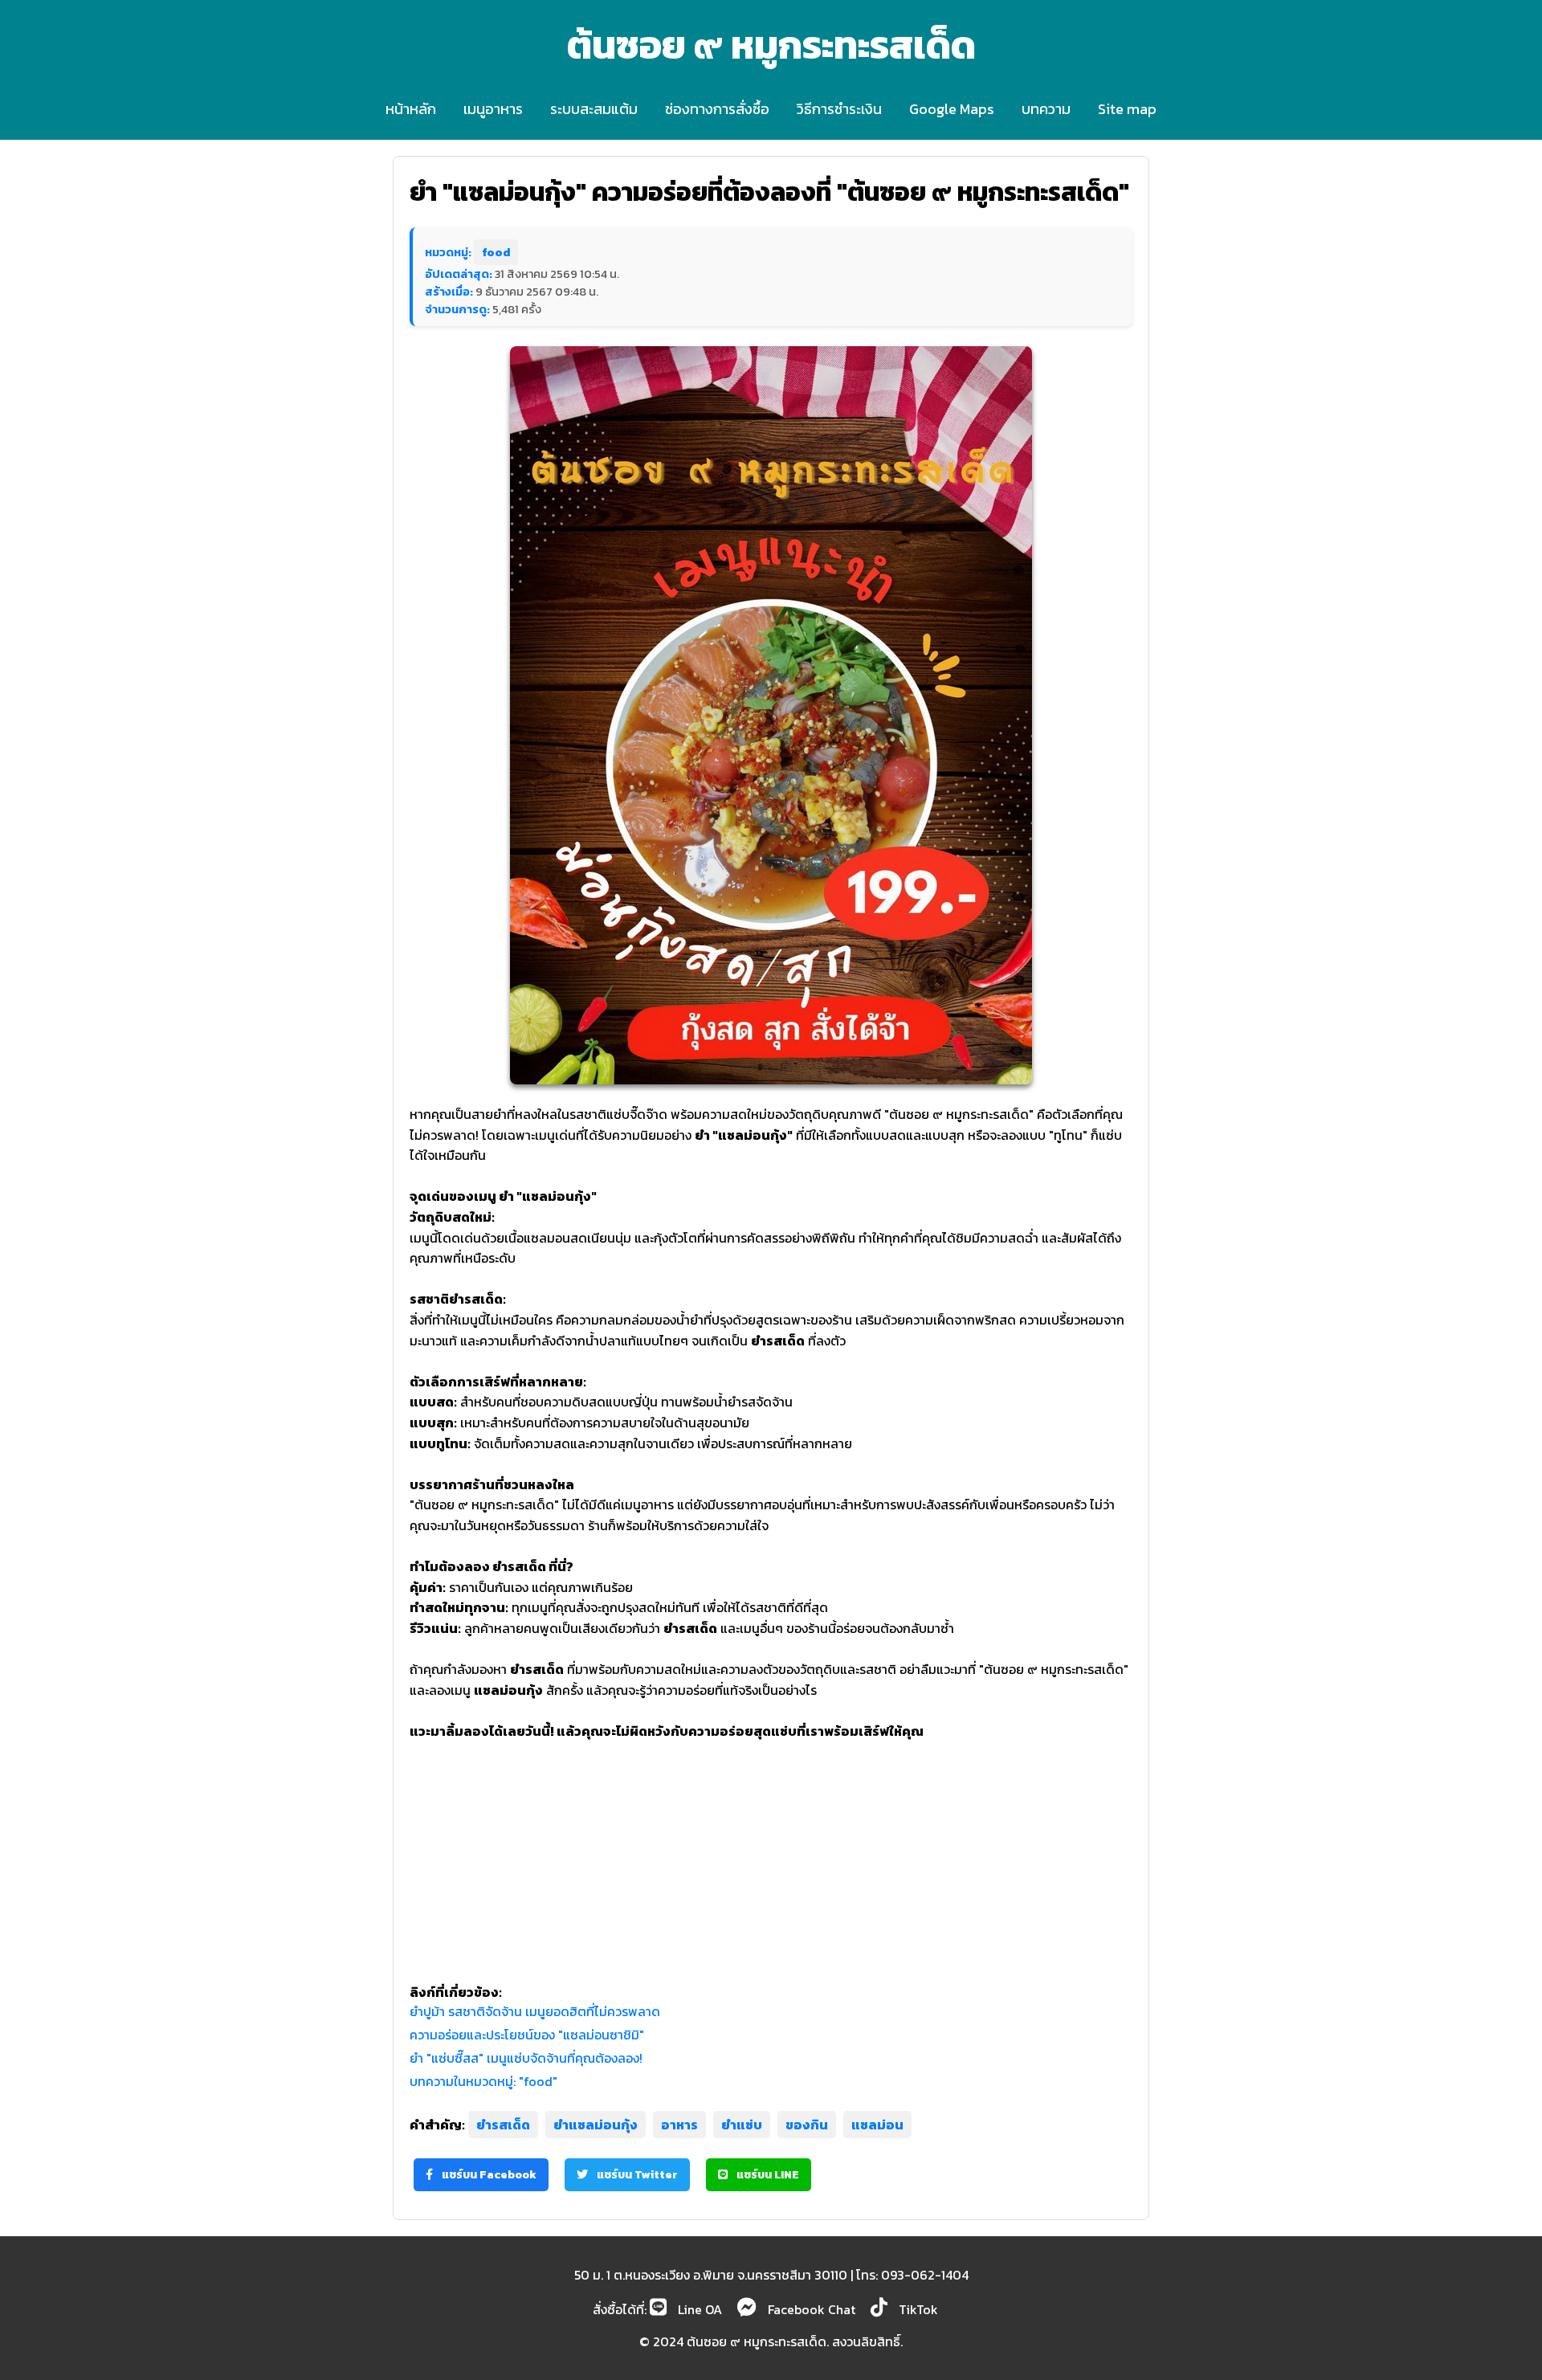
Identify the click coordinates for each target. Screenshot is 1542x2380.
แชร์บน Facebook (488, 2175)
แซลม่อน (877, 2125)
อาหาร (679, 2125)
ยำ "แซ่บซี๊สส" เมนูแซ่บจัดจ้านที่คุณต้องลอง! (526, 2058)
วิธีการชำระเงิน (839, 109)
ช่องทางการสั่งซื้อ (717, 109)
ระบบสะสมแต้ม (594, 109)
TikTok (917, 2309)
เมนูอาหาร (493, 109)
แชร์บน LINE (767, 2175)
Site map (1127, 109)
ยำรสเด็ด (503, 2125)
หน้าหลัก (411, 109)
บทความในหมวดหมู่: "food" (483, 2081)
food (496, 252)
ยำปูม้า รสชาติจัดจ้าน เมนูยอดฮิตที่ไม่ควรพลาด (535, 2011)
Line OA (698, 2309)
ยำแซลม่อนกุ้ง (596, 2125)
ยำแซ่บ (742, 2125)
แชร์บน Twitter (636, 2175)
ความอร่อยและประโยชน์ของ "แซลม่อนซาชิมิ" (527, 2035)
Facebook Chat (810, 2309)
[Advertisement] (771, 1854)
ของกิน (807, 2125)
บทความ (1046, 109)
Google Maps (952, 109)
